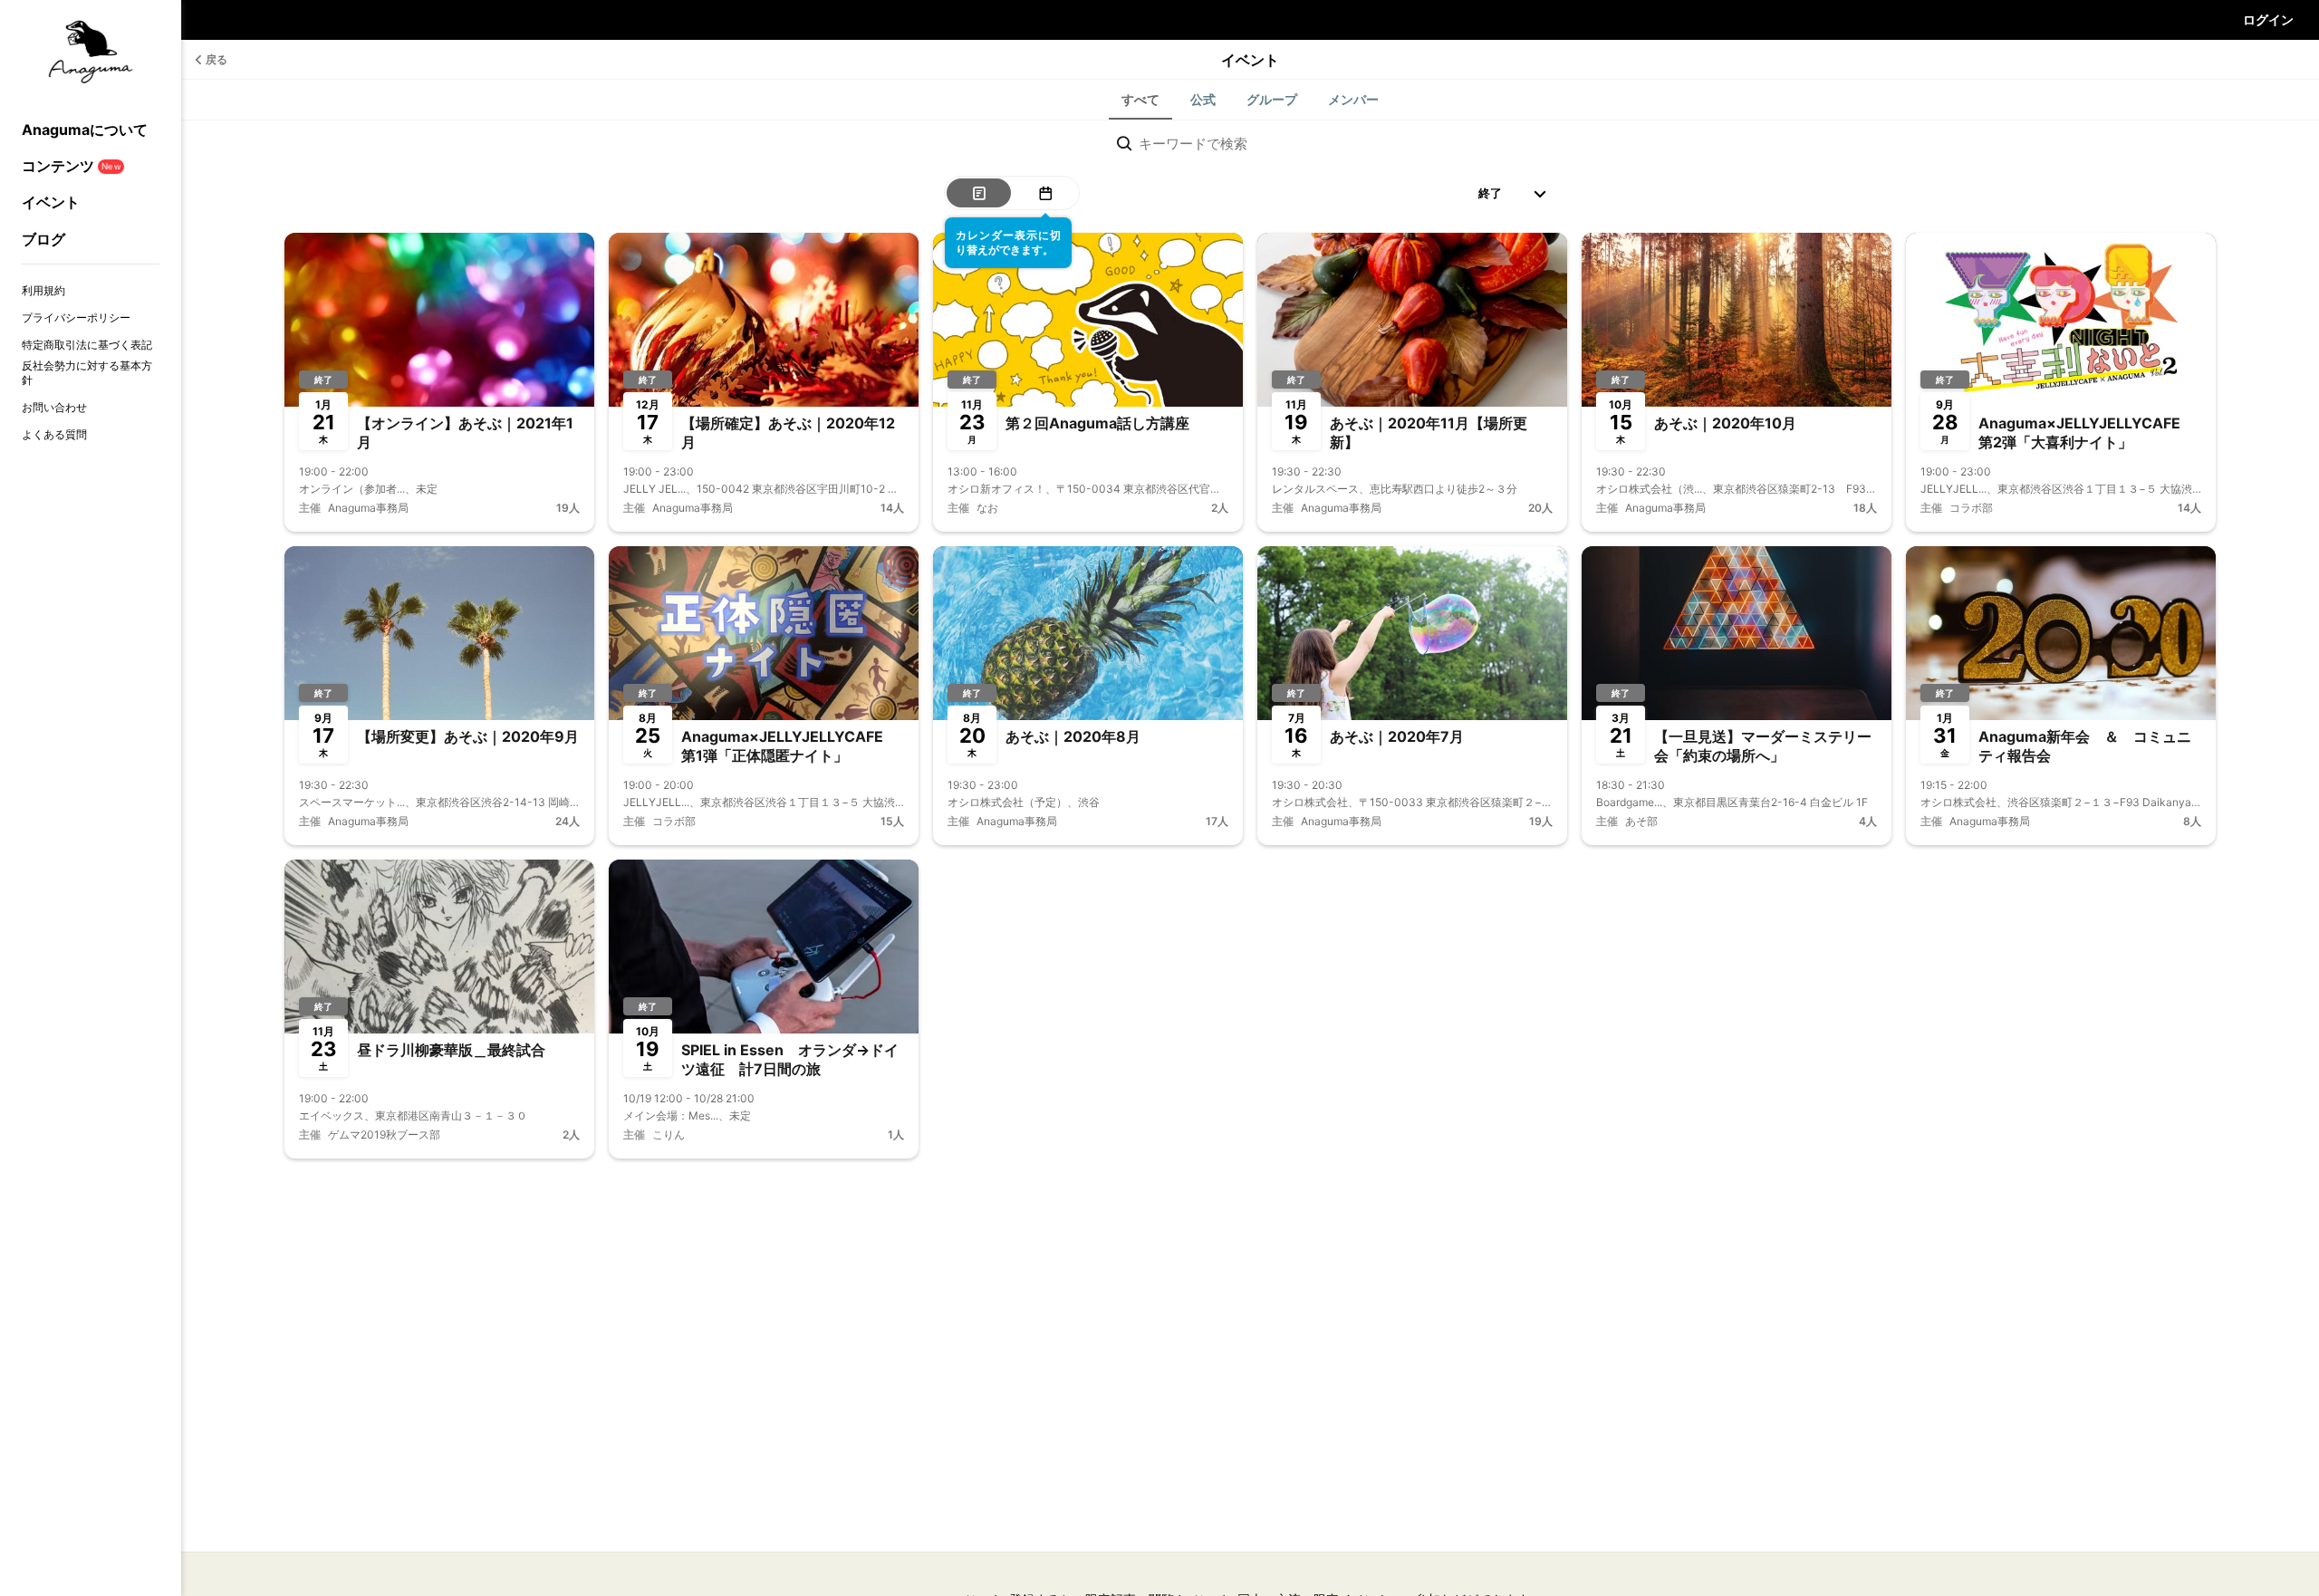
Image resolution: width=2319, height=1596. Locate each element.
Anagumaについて (85, 130)
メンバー (1353, 99)
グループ (1272, 99)
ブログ (43, 239)
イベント (51, 202)
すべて (1140, 99)
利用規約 (43, 290)
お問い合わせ (54, 407)
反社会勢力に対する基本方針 (87, 373)
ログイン (2268, 19)
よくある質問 (54, 434)
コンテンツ (71, 166)
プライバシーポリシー (76, 317)
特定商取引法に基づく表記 (87, 345)
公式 (1203, 99)
